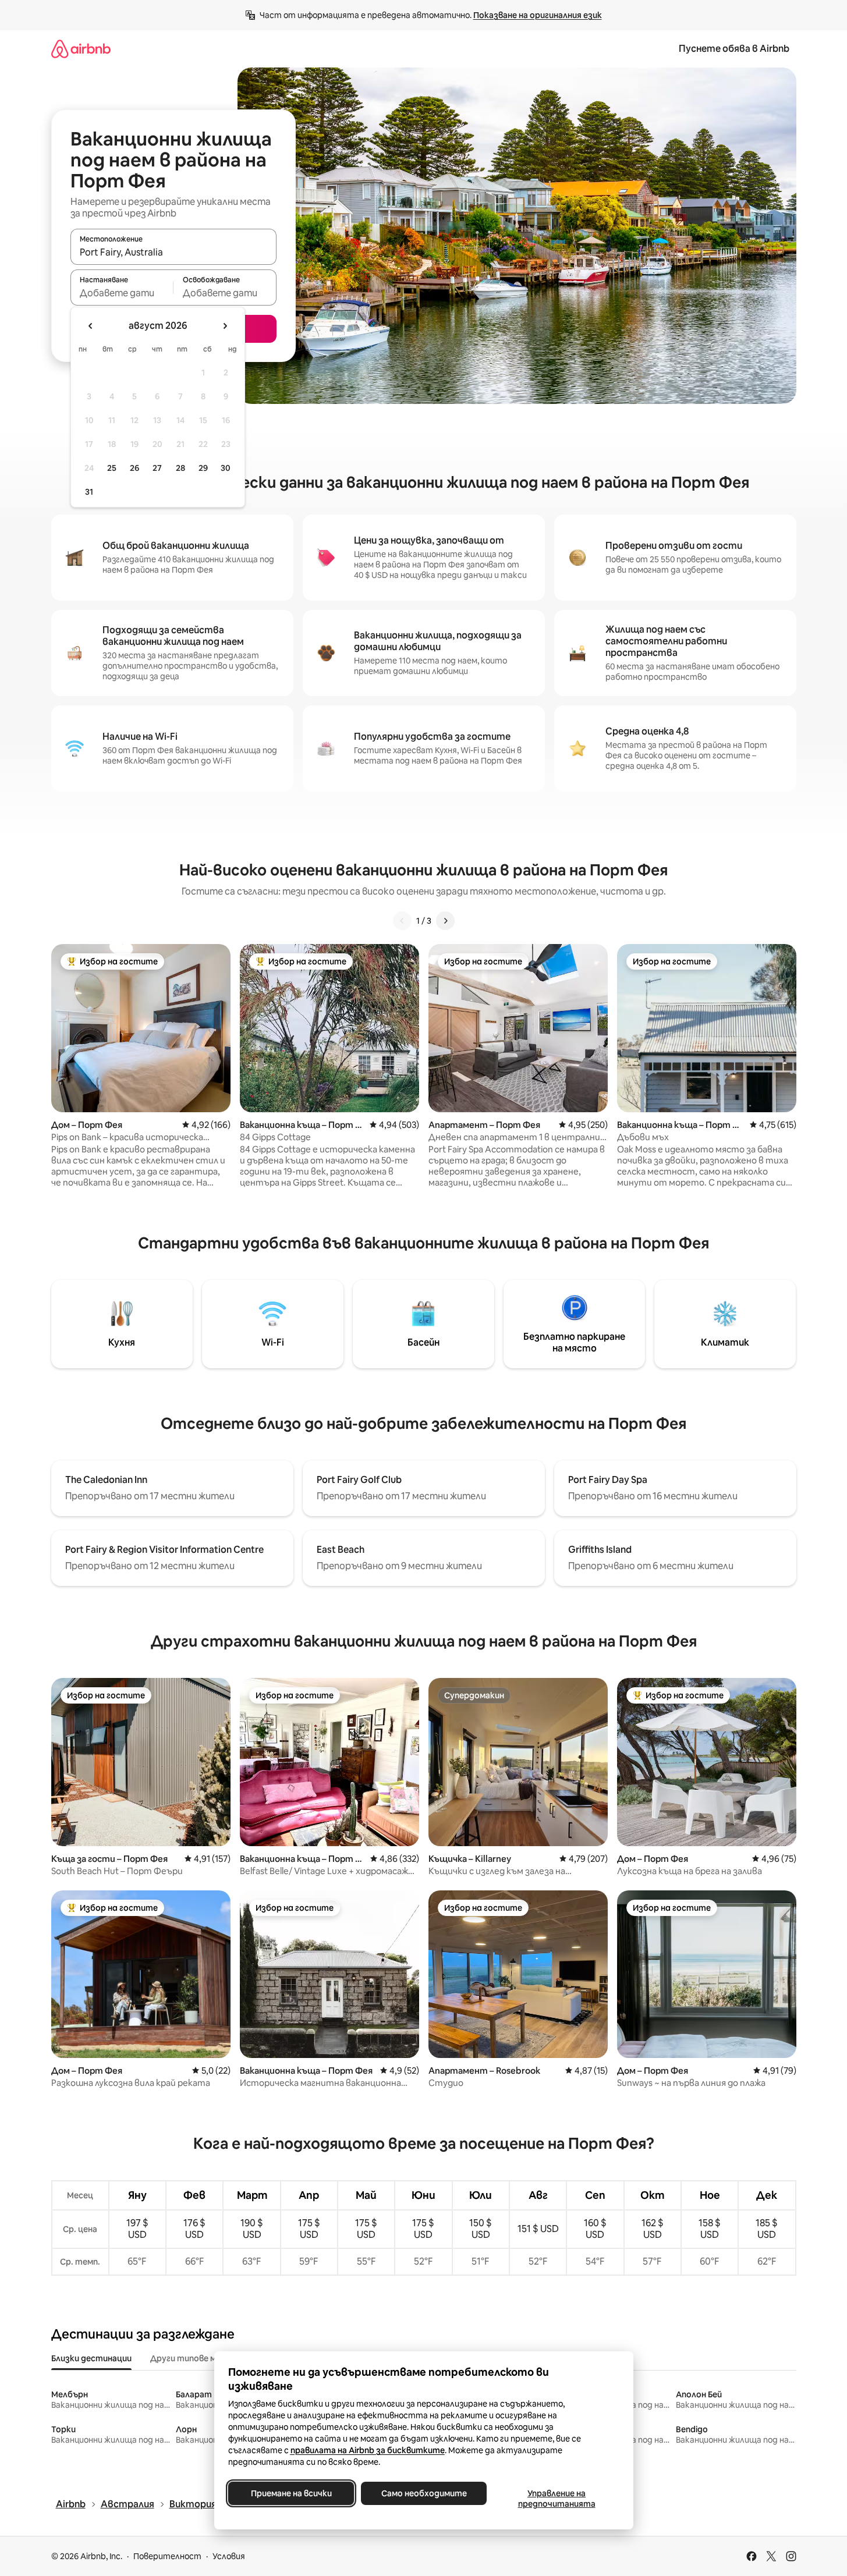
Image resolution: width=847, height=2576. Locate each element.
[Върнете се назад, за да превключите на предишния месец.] (91, 326)
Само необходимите (424, 2493)
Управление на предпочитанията (556, 2499)
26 (134, 468)
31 (89, 492)
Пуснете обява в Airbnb (734, 49)
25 (112, 468)
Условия (229, 2556)
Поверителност (167, 2556)
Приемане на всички (291, 2493)
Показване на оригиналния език (538, 15)
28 (180, 468)
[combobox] (173, 252)
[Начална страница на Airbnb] (81, 49)
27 (157, 468)
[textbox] (122, 293)
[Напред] (445, 921)
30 (226, 468)
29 (203, 468)
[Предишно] (402, 921)
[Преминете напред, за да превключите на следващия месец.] (225, 326)
